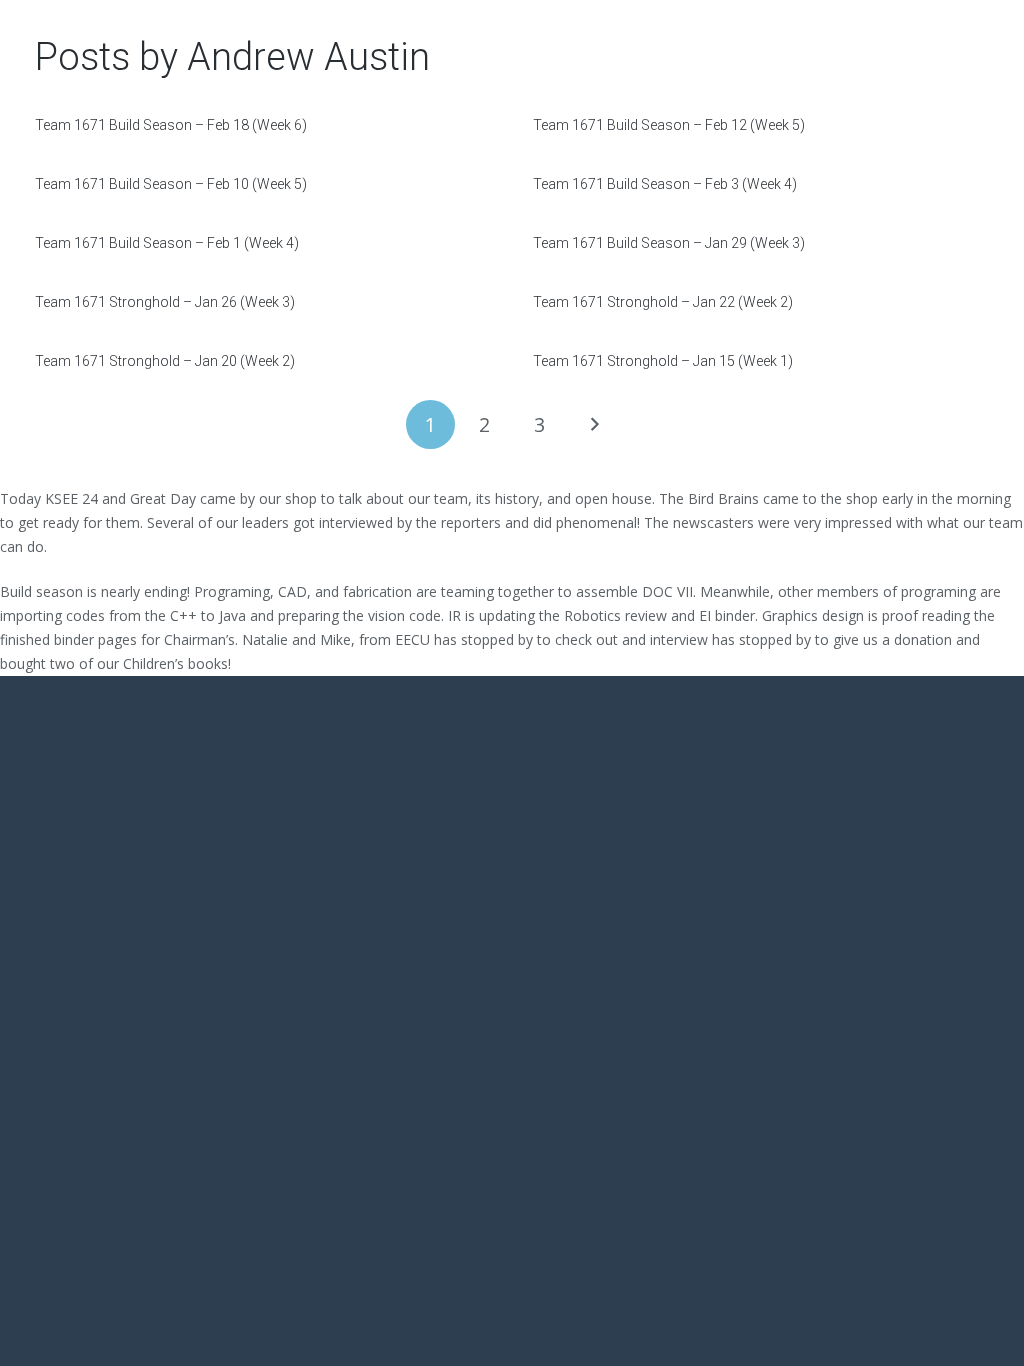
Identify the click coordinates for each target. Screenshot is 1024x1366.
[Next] (593, 424)
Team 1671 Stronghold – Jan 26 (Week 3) (165, 302)
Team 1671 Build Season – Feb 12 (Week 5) (669, 125)
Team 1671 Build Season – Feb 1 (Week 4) (167, 243)
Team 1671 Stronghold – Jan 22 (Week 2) (663, 302)
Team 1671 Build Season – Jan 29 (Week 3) (669, 243)
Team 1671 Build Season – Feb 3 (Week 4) (665, 184)
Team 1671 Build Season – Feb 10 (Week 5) (171, 184)
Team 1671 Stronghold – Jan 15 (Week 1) (663, 361)
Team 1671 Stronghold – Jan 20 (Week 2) (165, 361)
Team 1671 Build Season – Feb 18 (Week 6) (171, 125)
